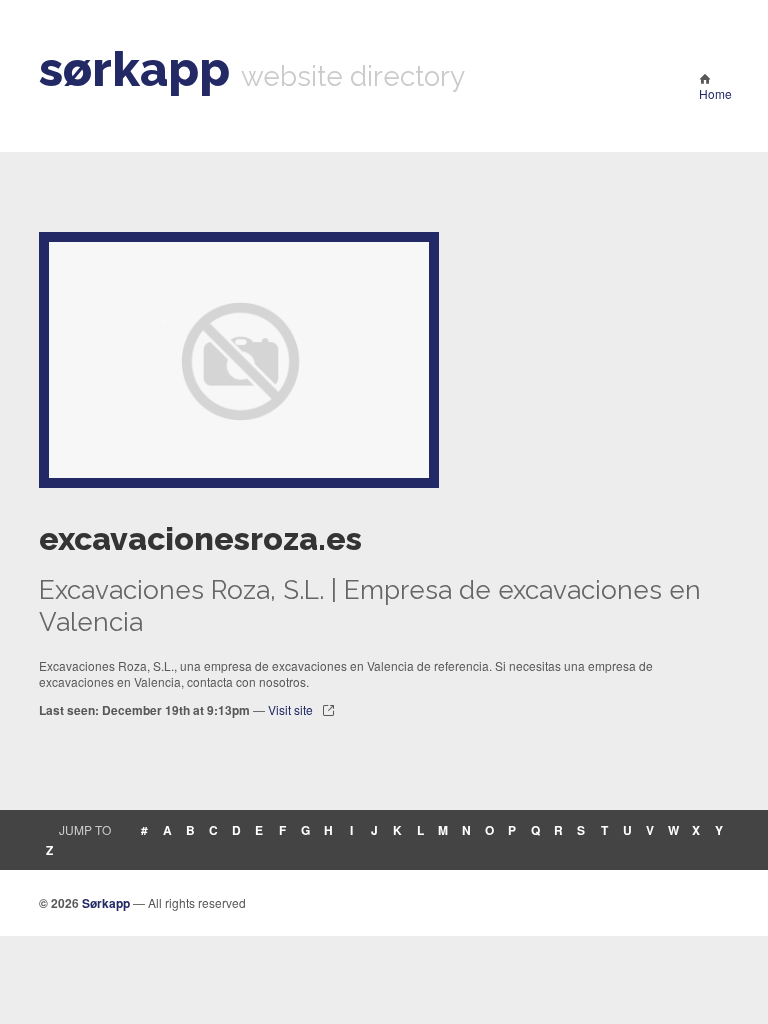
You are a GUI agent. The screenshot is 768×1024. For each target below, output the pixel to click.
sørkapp (134, 69)
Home (715, 93)
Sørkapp (106, 903)
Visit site (290, 709)
